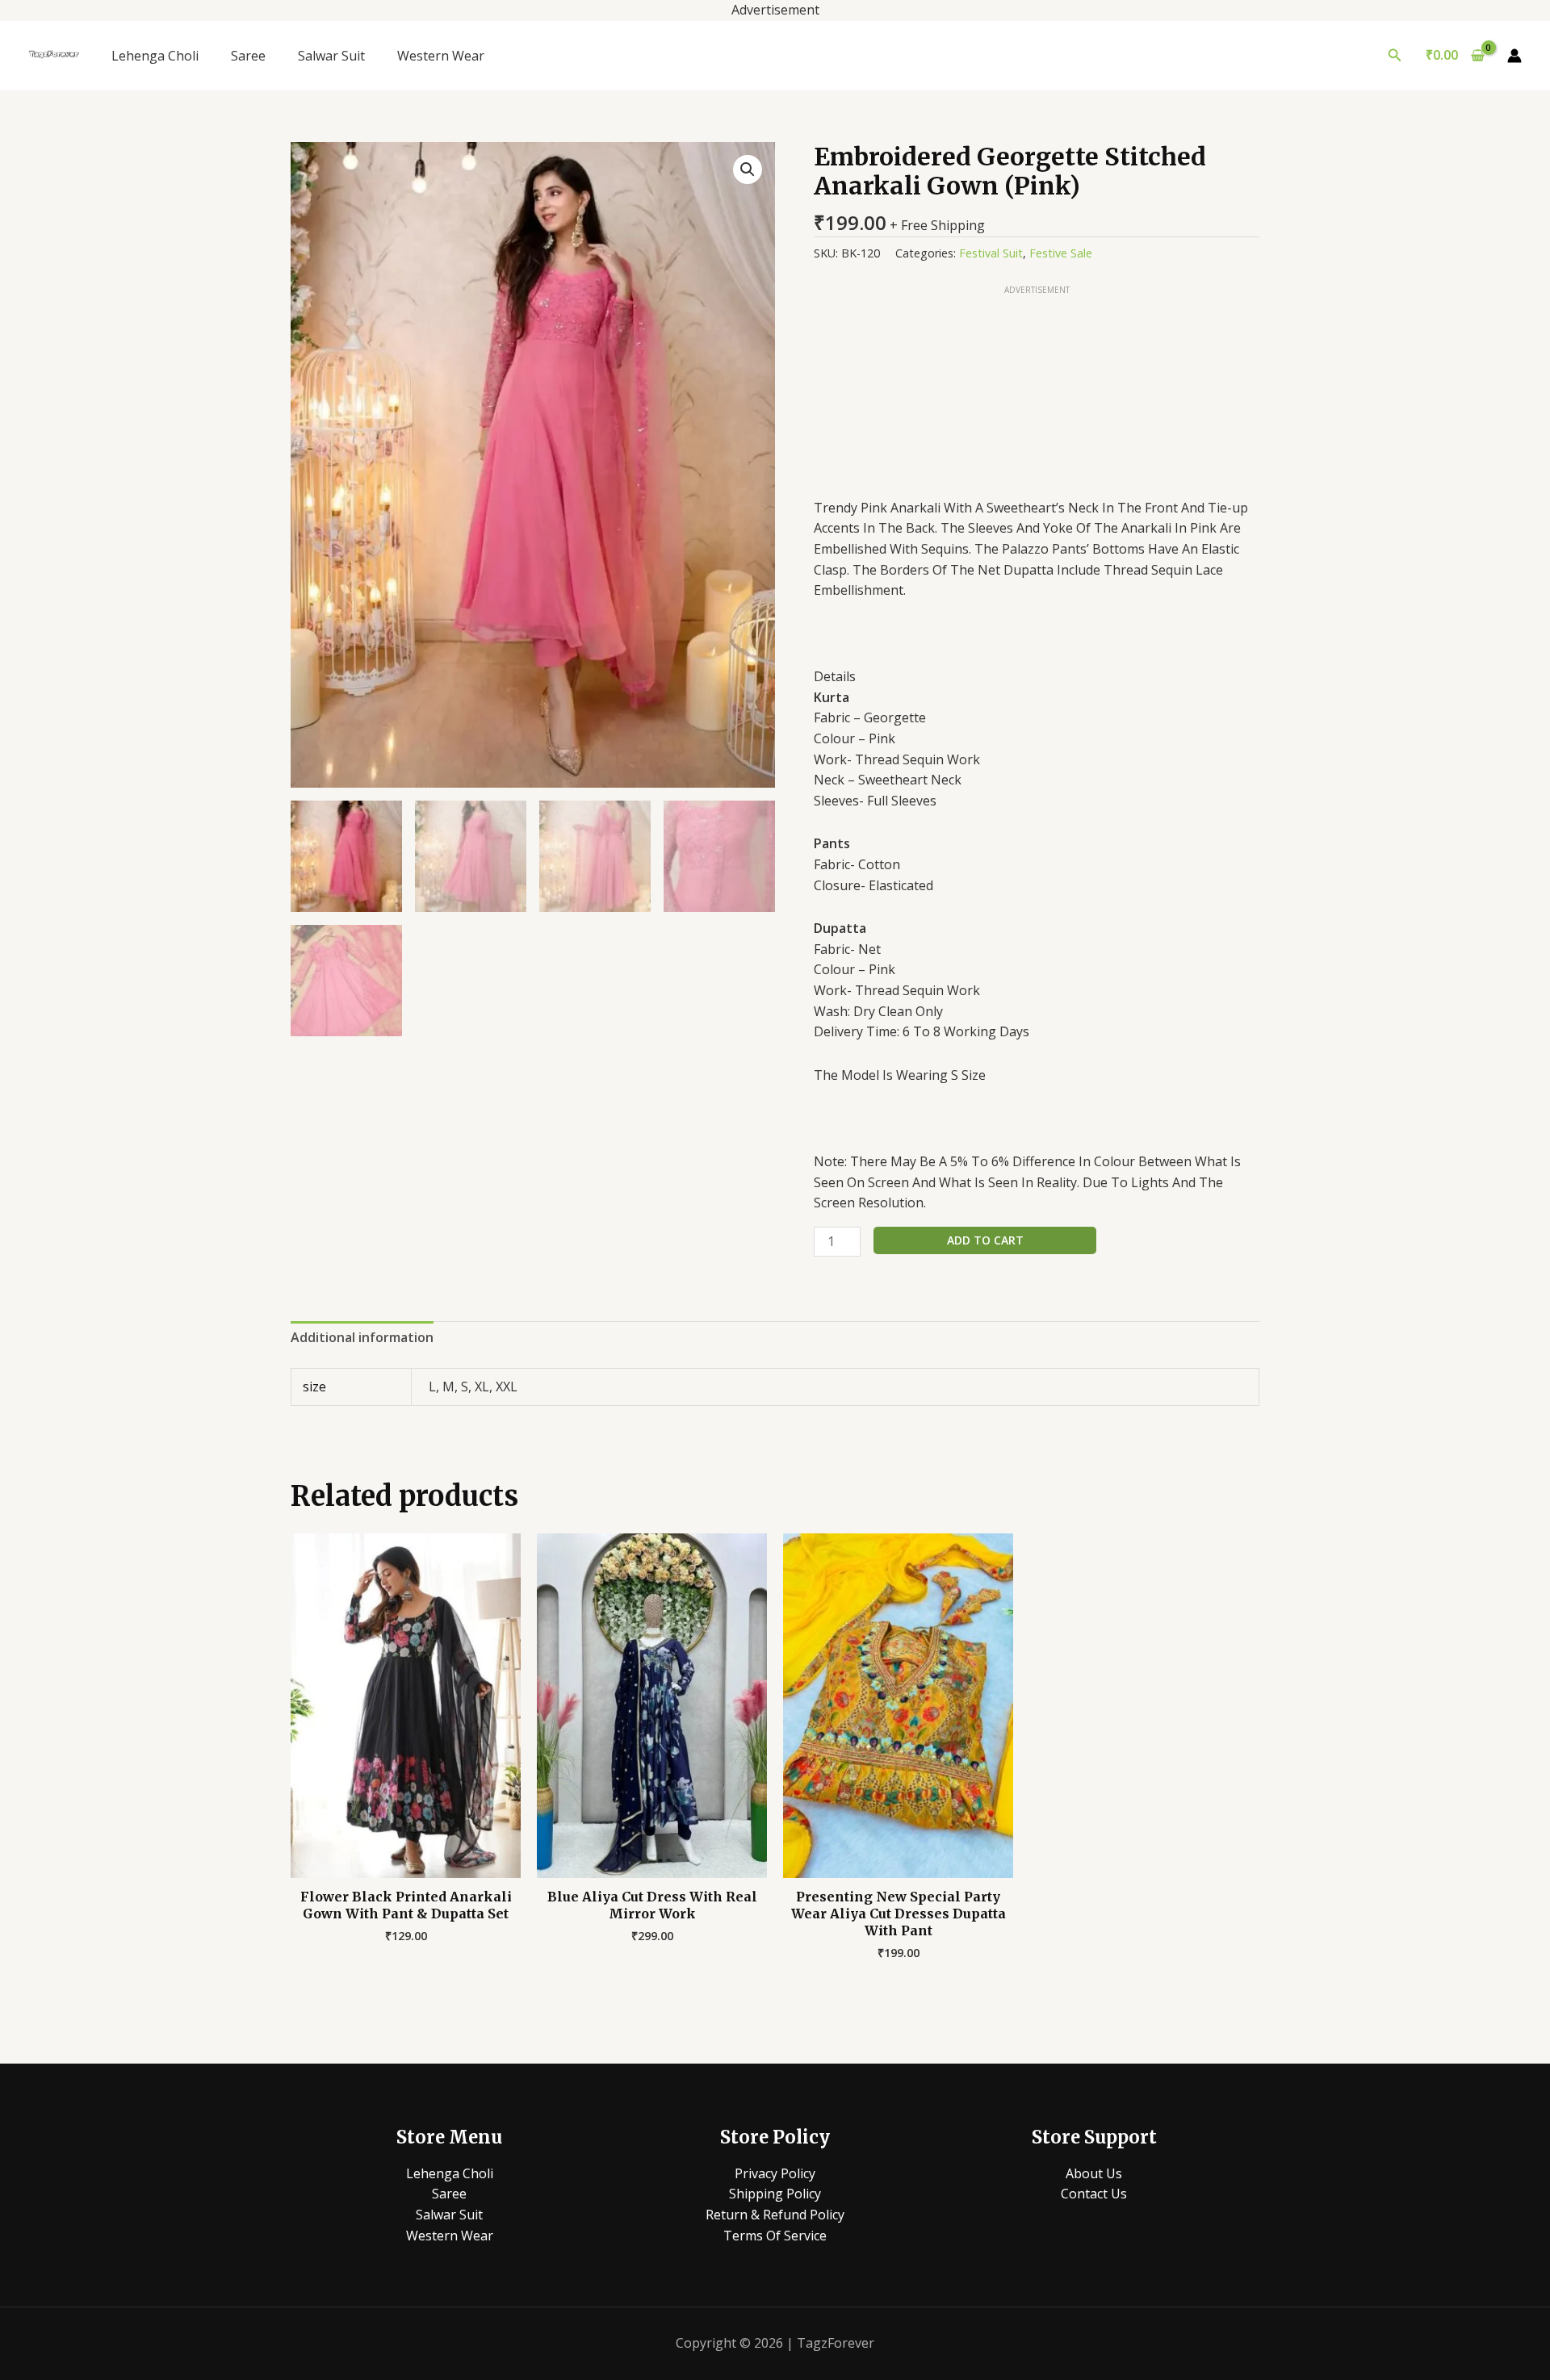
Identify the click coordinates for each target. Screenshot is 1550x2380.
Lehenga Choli (155, 56)
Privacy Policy (775, 2173)
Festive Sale (1061, 253)
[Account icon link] (1514, 56)
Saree (248, 56)
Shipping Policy (775, 2194)
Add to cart (985, 1240)
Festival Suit (991, 253)
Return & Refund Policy (775, 2215)
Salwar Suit (331, 56)
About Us (1094, 2173)
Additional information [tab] (362, 1337)
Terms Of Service (775, 2236)
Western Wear (441, 56)
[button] (1395, 56)
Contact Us (1094, 2194)
